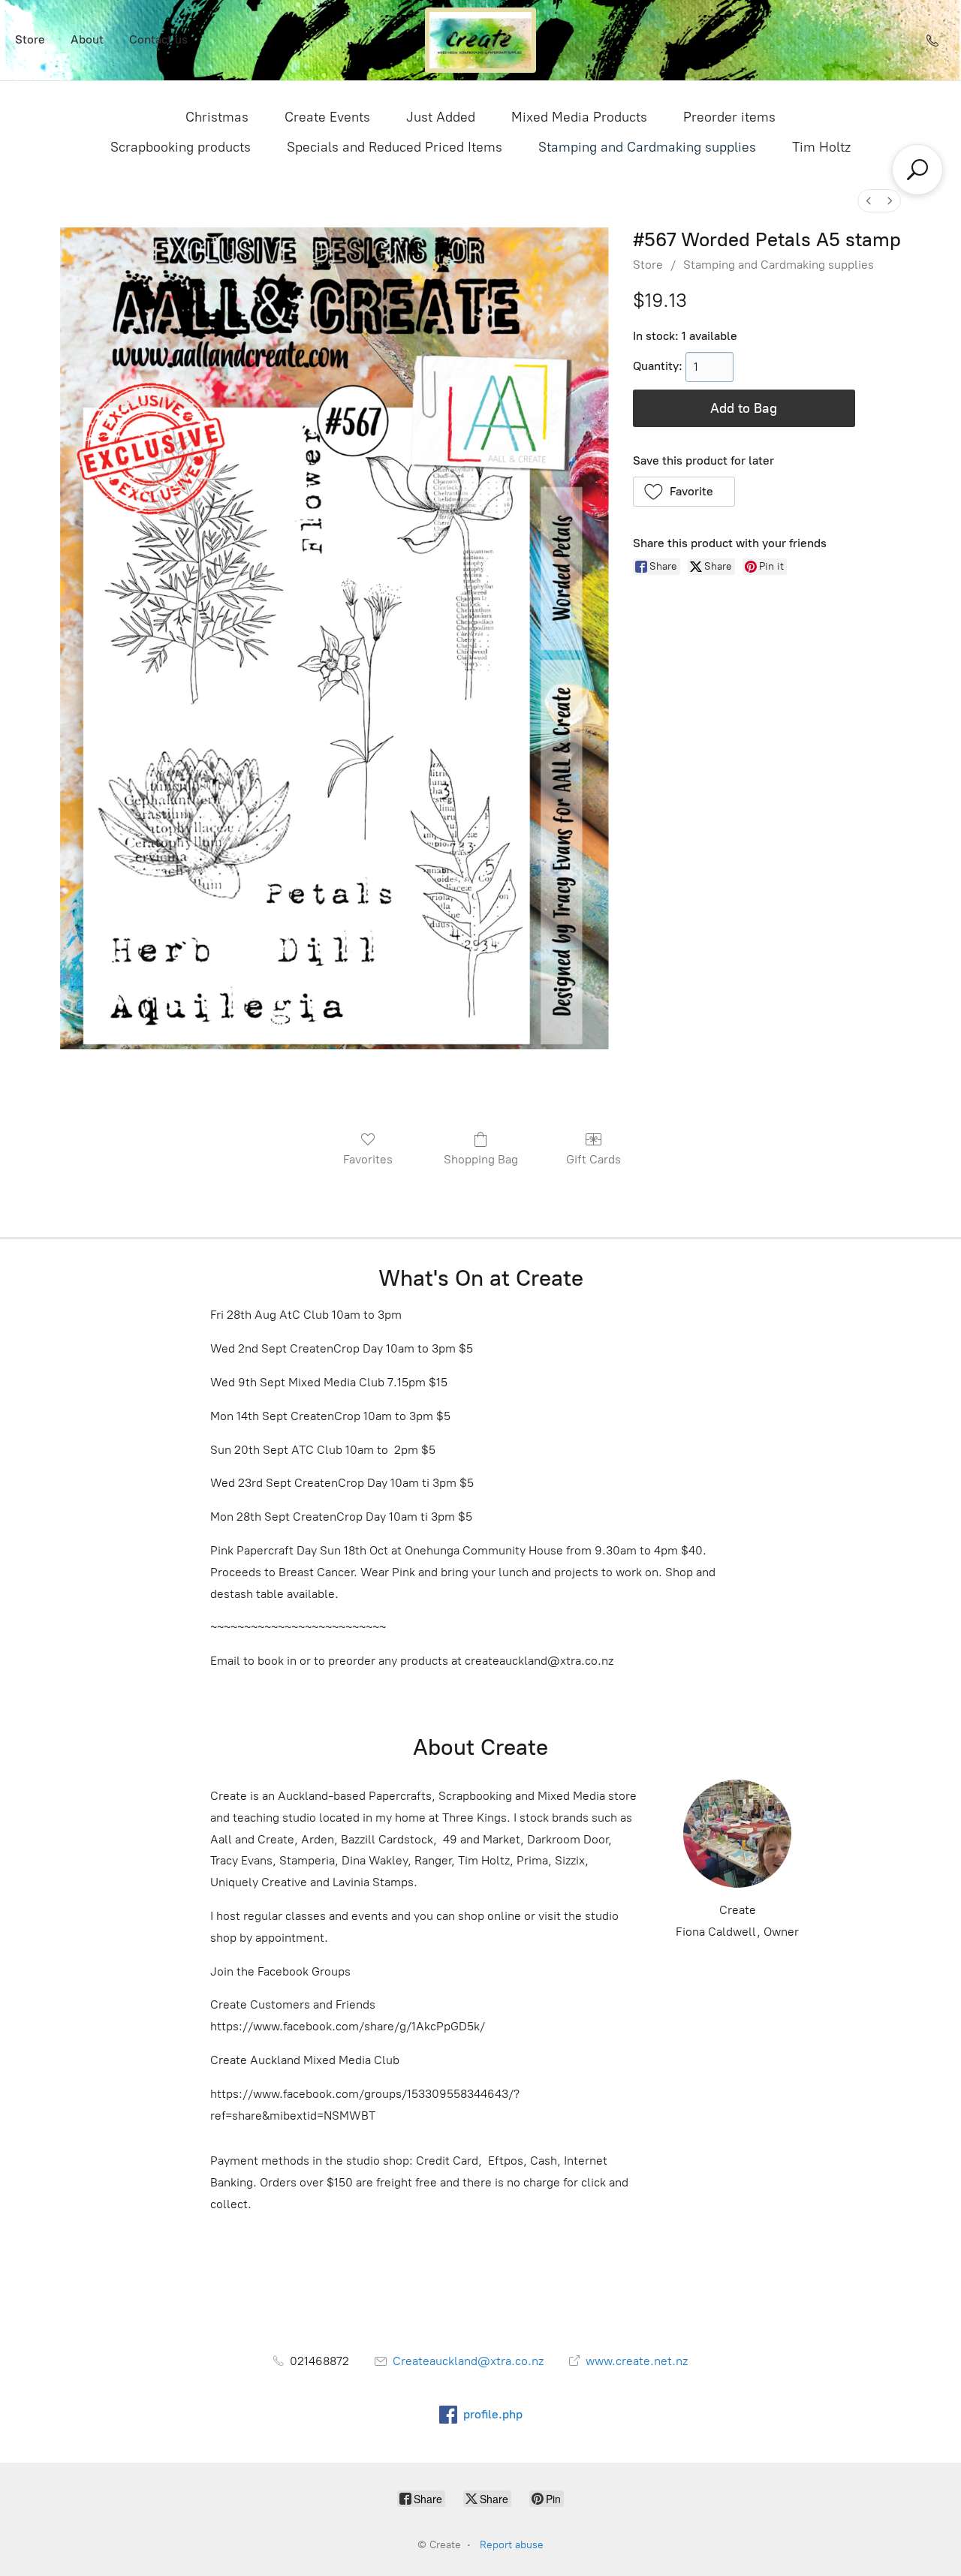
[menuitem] (869, 201)
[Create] (480, 40)
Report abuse (512, 2545)
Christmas (217, 117)
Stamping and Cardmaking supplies (647, 147)
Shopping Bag (481, 1159)
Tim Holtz (821, 147)
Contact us (158, 39)
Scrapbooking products (181, 147)
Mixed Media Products (579, 117)
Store (30, 39)
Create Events (327, 117)
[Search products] (917, 170)
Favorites (368, 1159)
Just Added (441, 117)
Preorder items (729, 117)
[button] (684, 492)
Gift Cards (593, 1159)
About (87, 39)
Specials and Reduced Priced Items (395, 147)
